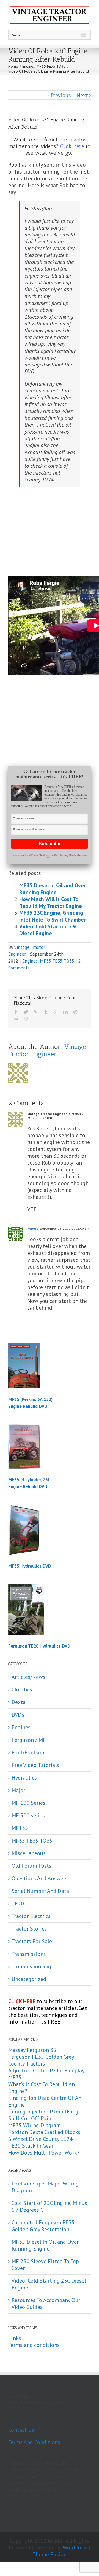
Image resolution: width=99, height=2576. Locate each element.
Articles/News (28, 1677)
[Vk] (16, 1019)
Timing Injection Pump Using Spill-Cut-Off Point (43, 2115)
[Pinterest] (36, 1012)
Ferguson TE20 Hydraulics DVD (39, 1646)
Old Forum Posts (31, 1866)
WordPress (75, 2548)
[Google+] (56, 1012)
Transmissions (29, 1954)
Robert (33, 1228)
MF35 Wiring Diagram (35, 2125)
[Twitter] (26, 1012)
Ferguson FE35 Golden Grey (41, 2057)
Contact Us (21, 2430)
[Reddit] (75, 1012)
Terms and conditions (34, 2345)
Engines (30, 961)
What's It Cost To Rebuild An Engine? (42, 2088)
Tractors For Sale (32, 1941)
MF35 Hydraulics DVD (30, 1566)
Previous (61, 95)
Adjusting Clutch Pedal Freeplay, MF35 (47, 2074)
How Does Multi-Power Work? (44, 2153)
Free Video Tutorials (35, 1765)
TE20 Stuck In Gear (31, 2146)
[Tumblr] (46, 1012)
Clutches (22, 1690)
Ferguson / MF (29, 1740)
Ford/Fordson (28, 1753)
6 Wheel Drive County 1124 (40, 2139)
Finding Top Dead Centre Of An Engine (45, 2101)
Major (18, 1790)
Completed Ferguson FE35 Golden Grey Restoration (43, 2226)
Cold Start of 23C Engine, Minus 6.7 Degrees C (49, 2206)
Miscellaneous (29, 1853)
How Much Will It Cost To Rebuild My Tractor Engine (51, 903)
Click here (72, 146)
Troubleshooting (31, 1967)
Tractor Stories (29, 1929)
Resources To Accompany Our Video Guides (46, 2304)
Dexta (19, 1702)
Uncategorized (29, 1979)
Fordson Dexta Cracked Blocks (44, 2132)
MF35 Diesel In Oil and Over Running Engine (53, 889)
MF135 (20, 1828)
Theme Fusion (50, 2554)
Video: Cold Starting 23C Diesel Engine (49, 930)
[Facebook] (16, 1012)
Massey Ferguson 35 (32, 2050)
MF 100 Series (28, 1803)
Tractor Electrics (31, 1916)
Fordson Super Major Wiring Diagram (45, 2187)
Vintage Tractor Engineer (47, 1050)
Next (82, 95)
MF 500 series (28, 1816)
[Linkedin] (65, 1012)
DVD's (18, 1715)
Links (15, 2338)
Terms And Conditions (34, 2442)
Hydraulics (24, 1778)
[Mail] (26, 1019)
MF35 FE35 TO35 (57, 961)
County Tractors (27, 2064)
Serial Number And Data (40, 1891)
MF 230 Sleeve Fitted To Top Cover (45, 2265)
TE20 (18, 1904)
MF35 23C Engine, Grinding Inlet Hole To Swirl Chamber (53, 916)
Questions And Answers (40, 1878)
